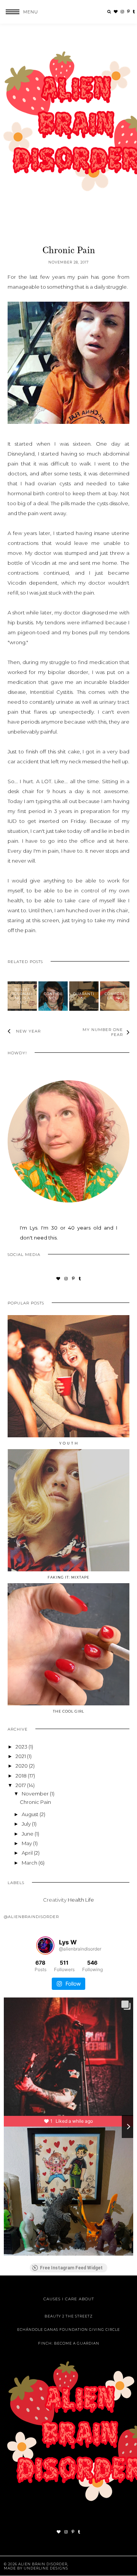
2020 (22, 1766)
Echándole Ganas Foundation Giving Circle (68, 2330)
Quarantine (84, 996)
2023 (22, 1747)
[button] (19, 12)
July (27, 1824)
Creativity (55, 1900)
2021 (21, 1756)
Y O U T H (69, 1443)
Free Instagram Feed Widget (71, 2268)
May (27, 1843)
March (30, 1863)
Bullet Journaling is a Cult (22, 996)
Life (90, 1900)
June (28, 1834)
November (36, 1794)
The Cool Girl (68, 1711)
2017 (21, 1785)
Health (76, 1900)
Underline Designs (46, 2568)
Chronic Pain (35, 1802)
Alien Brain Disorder (43, 2564)
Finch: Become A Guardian (69, 2343)
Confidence (53, 996)
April (28, 1853)
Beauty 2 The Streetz (69, 2316)
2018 (22, 1776)
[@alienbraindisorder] (45, 1946)
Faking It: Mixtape (68, 1577)
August (31, 1814)
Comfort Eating (115, 996)
